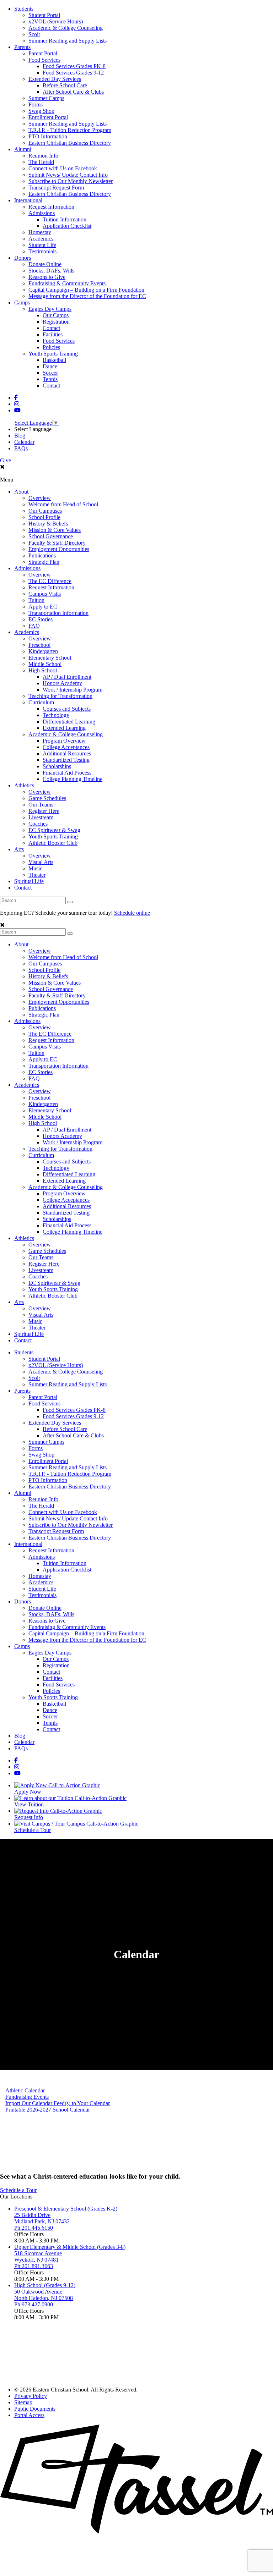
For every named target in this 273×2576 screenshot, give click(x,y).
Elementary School (50, 658)
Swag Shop (41, 111)
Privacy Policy (31, 2396)
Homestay (40, 232)
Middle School (45, 664)
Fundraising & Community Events (67, 283)
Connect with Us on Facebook (63, 168)
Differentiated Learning (69, 722)
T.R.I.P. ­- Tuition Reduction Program (70, 130)
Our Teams (41, 805)
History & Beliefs (48, 524)
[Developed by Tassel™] (136, 2531)
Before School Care (65, 85)
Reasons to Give (47, 277)
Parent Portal (43, 53)
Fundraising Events (27, 2097)
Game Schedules (47, 798)
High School (43, 670)
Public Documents (35, 2409)
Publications (42, 555)
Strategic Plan (44, 562)
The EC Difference (50, 581)
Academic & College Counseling (66, 28)
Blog (20, 436)
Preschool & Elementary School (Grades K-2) (66, 2209)
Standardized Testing (66, 760)
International (28, 200)
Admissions (42, 213)
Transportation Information (58, 613)
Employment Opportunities (59, 549)
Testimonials (42, 251)
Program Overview (64, 741)
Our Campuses (45, 511)
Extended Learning (64, 728)
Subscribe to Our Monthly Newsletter (71, 181)
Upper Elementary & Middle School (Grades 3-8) (70, 2247)
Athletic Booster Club (53, 843)
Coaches (38, 824)
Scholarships (57, 766)
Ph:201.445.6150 (34, 2228)
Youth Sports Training (53, 354)
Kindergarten (43, 651)
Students (24, 9)
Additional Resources (67, 753)
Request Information (51, 207)
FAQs (21, 448)
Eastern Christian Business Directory (70, 143)
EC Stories (41, 619)
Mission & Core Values (55, 530)
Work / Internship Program (73, 690)
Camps (22, 302)
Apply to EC (43, 607)
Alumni (23, 149)
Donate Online (45, 264)
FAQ (34, 626)
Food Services (44, 60)
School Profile (44, 517)
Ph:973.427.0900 (34, 2304)
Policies (51, 347)
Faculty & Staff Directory (57, 543)
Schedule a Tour (18, 2190)
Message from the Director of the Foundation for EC (87, 296)
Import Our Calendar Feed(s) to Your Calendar (58, 2103)
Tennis (50, 379)
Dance (50, 366)
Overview (40, 498)
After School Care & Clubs (73, 92)
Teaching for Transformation (60, 696)
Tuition (36, 600)
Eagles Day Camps (50, 309)
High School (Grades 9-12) (45, 2285)
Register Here (44, 811)
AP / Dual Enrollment (67, 677)
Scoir (34, 34)
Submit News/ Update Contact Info (68, 175)
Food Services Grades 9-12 (73, 73)
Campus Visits (45, 594)
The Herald (41, 162)
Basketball (54, 360)
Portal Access (29, 2415)
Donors (23, 258)
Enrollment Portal (48, 117)
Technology (56, 715)
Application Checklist (67, 226)
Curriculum (41, 702)
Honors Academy (62, 683)
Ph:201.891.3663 (34, 2266)
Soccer (50, 373)
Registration (56, 322)
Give (6, 460)
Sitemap (23, 2402)
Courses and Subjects (67, 709)
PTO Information (48, 136)
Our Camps (56, 315)
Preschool (39, 645)
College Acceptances (66, 747)
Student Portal (44, 15)
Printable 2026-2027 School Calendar (48, 2110)
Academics (41, 239)
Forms (36, 104)
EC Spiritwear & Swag (54, 830)
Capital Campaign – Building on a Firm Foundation (86, 290)
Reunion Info (43, 156)
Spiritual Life (29, 881)
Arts (19, 849)
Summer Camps (46, 98)
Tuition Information (65, 219)
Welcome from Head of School (63, 504)
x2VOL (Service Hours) (56, 21)
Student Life (42, 245)
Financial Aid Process (67, 773)
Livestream (41, 817)
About (21, 492)
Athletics (24, 785)
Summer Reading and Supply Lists (68, 41)
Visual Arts (41, 862)
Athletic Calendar (25, 2090)
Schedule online (132, 913)
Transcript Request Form (56, 188)
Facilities (53, 334)
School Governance (51, 536)
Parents (22, 47)
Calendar (24, 442)
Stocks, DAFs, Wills (51, 271)
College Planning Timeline (73, 779)
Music (35, 868)
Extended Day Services (55, 79)
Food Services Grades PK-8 (74, 66)
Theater (37, 875)
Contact (51, 328)
